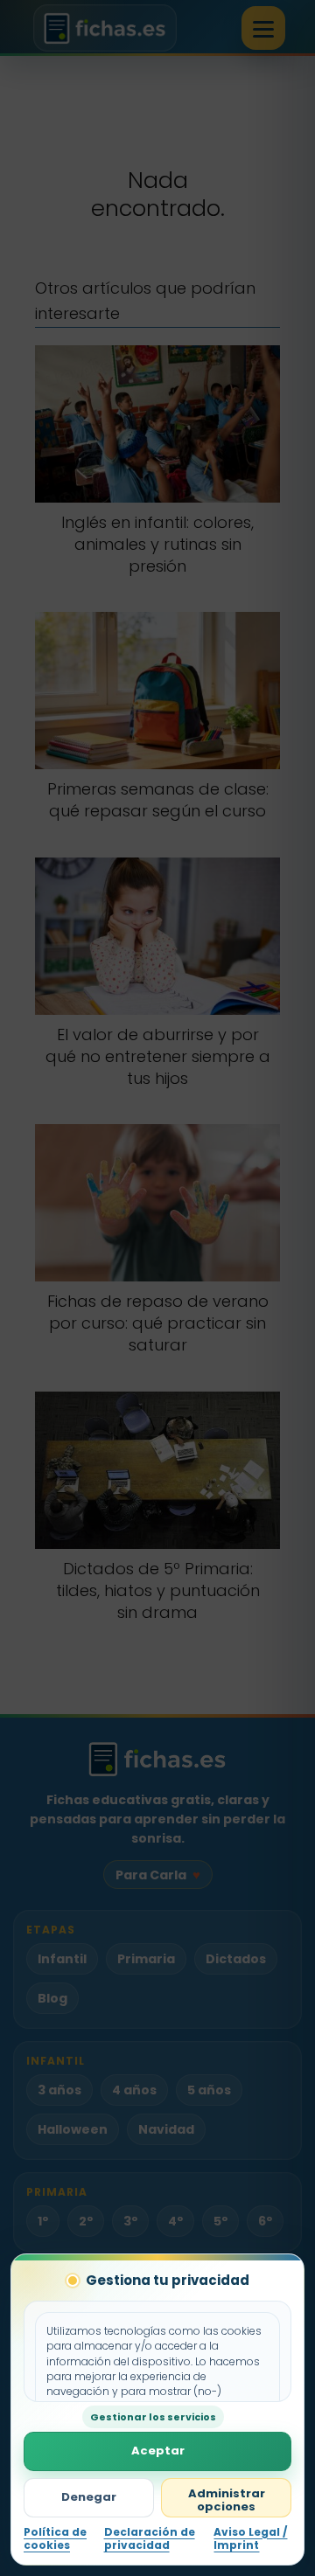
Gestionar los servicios (153, 2417)
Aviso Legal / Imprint (250, 2539)
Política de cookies (55, 2539)
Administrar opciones (227, 2500)
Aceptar (158, 2451)
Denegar (89, 2497)
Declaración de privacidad (150, 2539)
